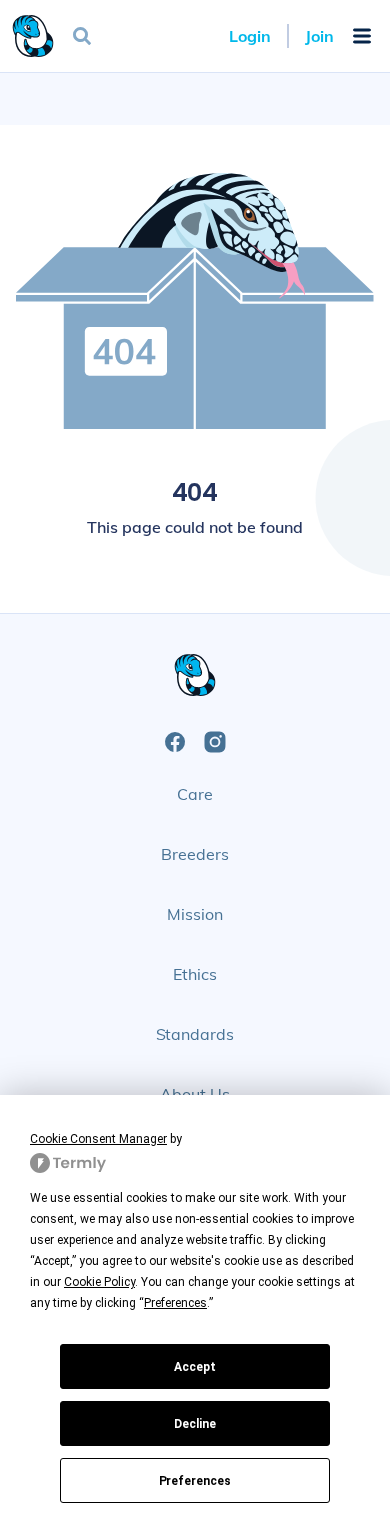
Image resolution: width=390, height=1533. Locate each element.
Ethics (195, 974)
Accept (195, 1367)
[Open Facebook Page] (175, 742)
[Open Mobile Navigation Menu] (362, 36)
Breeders (195, 854)
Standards (195, 1034)
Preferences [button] (175, 1303)
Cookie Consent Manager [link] (98, 1139)
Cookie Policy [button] (99, 1282)
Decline (195, 1424)
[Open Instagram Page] (215, 742)
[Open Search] (82, 36)
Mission (195, 914)
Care (195, 794)
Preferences (195, 1481)
